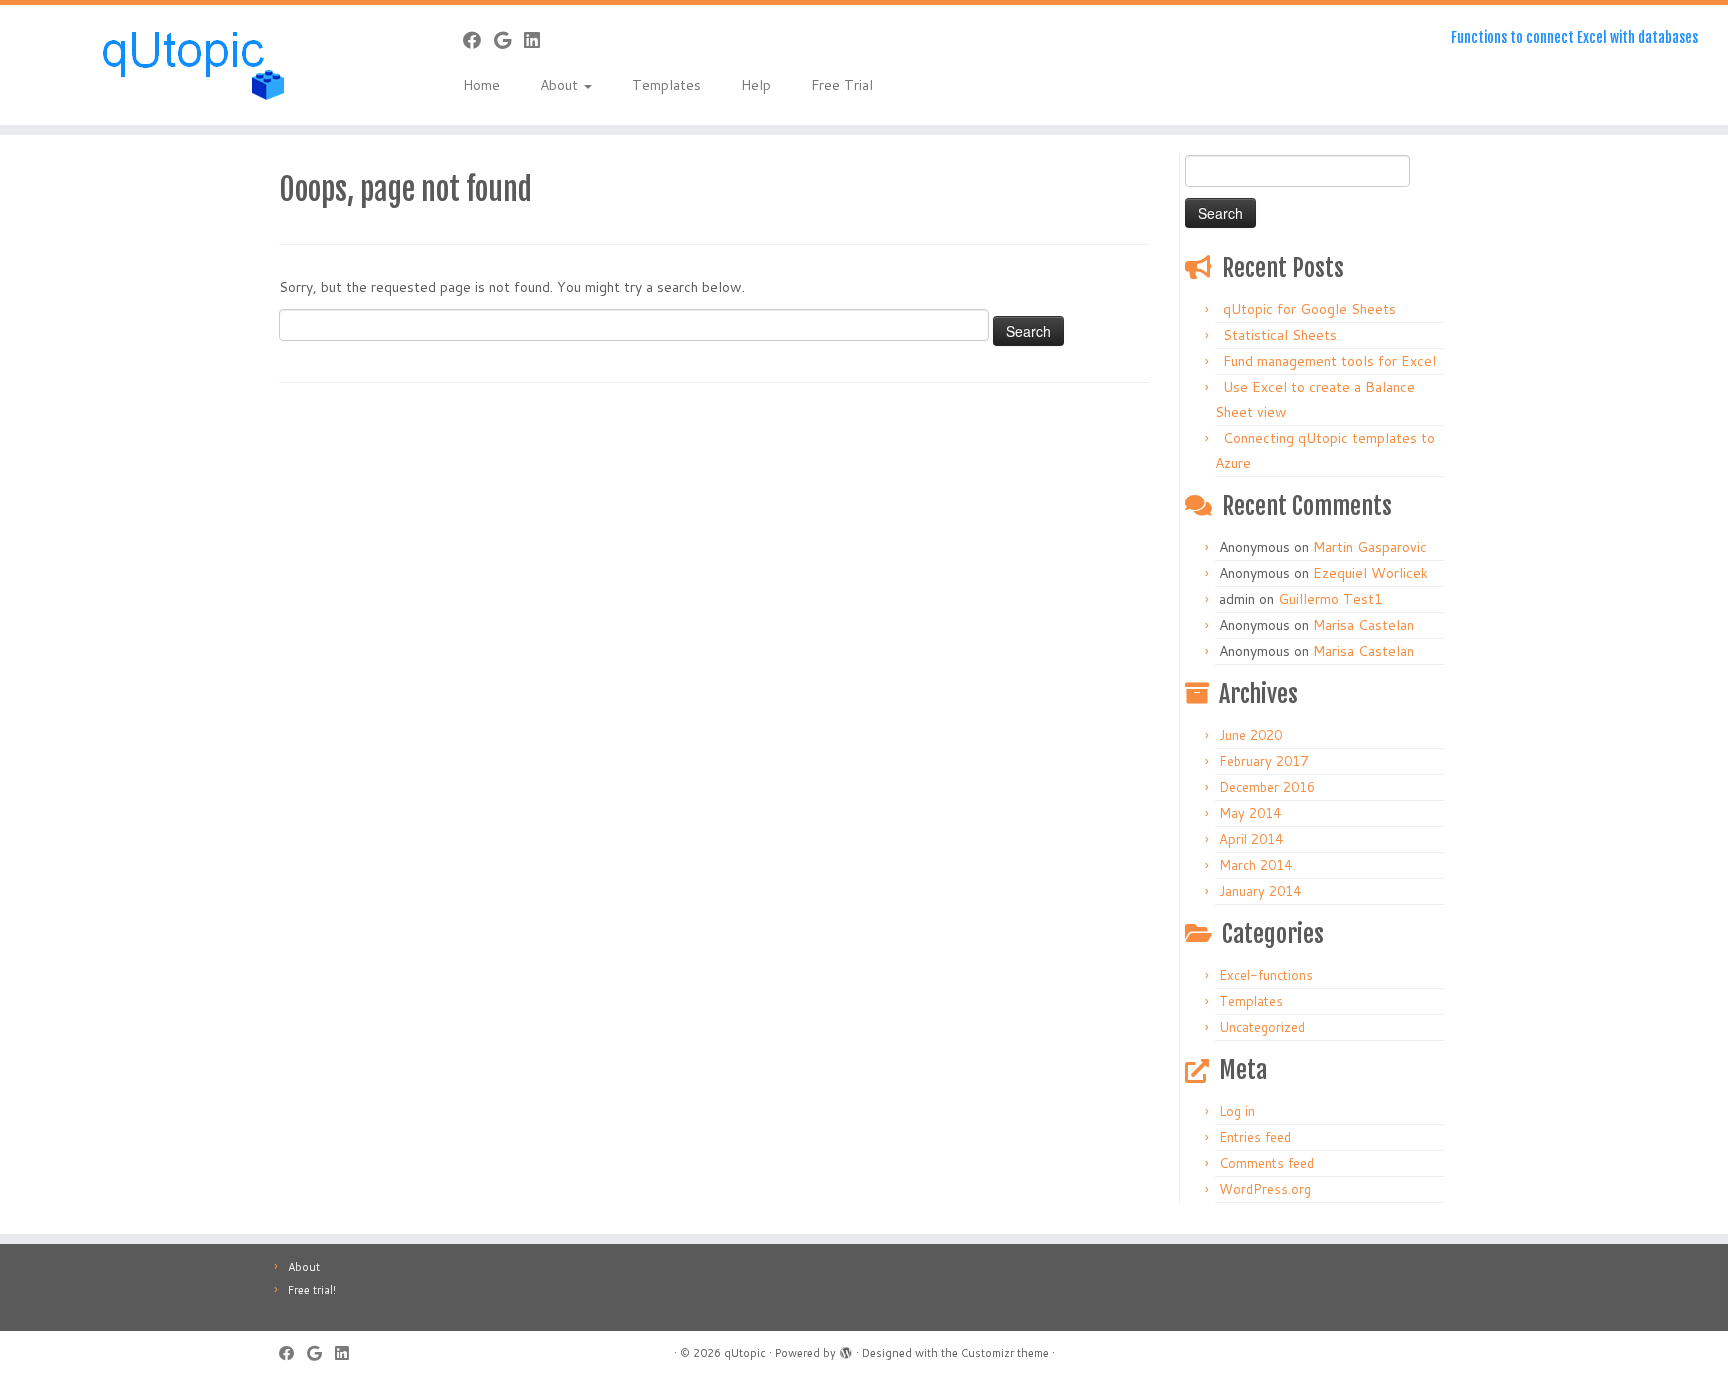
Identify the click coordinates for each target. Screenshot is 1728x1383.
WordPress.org (1265, 1189)
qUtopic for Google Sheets (1309, 309)
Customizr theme (1005, 1353)
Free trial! (312, 1290)
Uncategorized (1262, 1027)
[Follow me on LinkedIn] (538, 40)
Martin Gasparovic (1370, 547)
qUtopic (745, 1353)
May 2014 (1250, 813)
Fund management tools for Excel (1329, 361)
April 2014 (1251, 839)
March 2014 (1255, 865)
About (561, 85)
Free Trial (842, 85)
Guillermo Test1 (1330, 599)
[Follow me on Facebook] (478, 40)
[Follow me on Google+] (509, 40)
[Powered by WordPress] (846, 1349)
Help (756, 85)
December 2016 (1267, 787)
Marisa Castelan (1363, 625)
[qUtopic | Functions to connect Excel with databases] (199, 65)
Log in (1237, 1111)
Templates (666, 85)
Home (481, 85)
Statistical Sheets (1280, 335)
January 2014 (1260, 891)
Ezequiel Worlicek (1370, 573)
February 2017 (1263, 761)
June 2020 (1250, 735)
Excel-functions (1266, 975)
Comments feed (1266, 1163)
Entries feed (1255, 1137)
